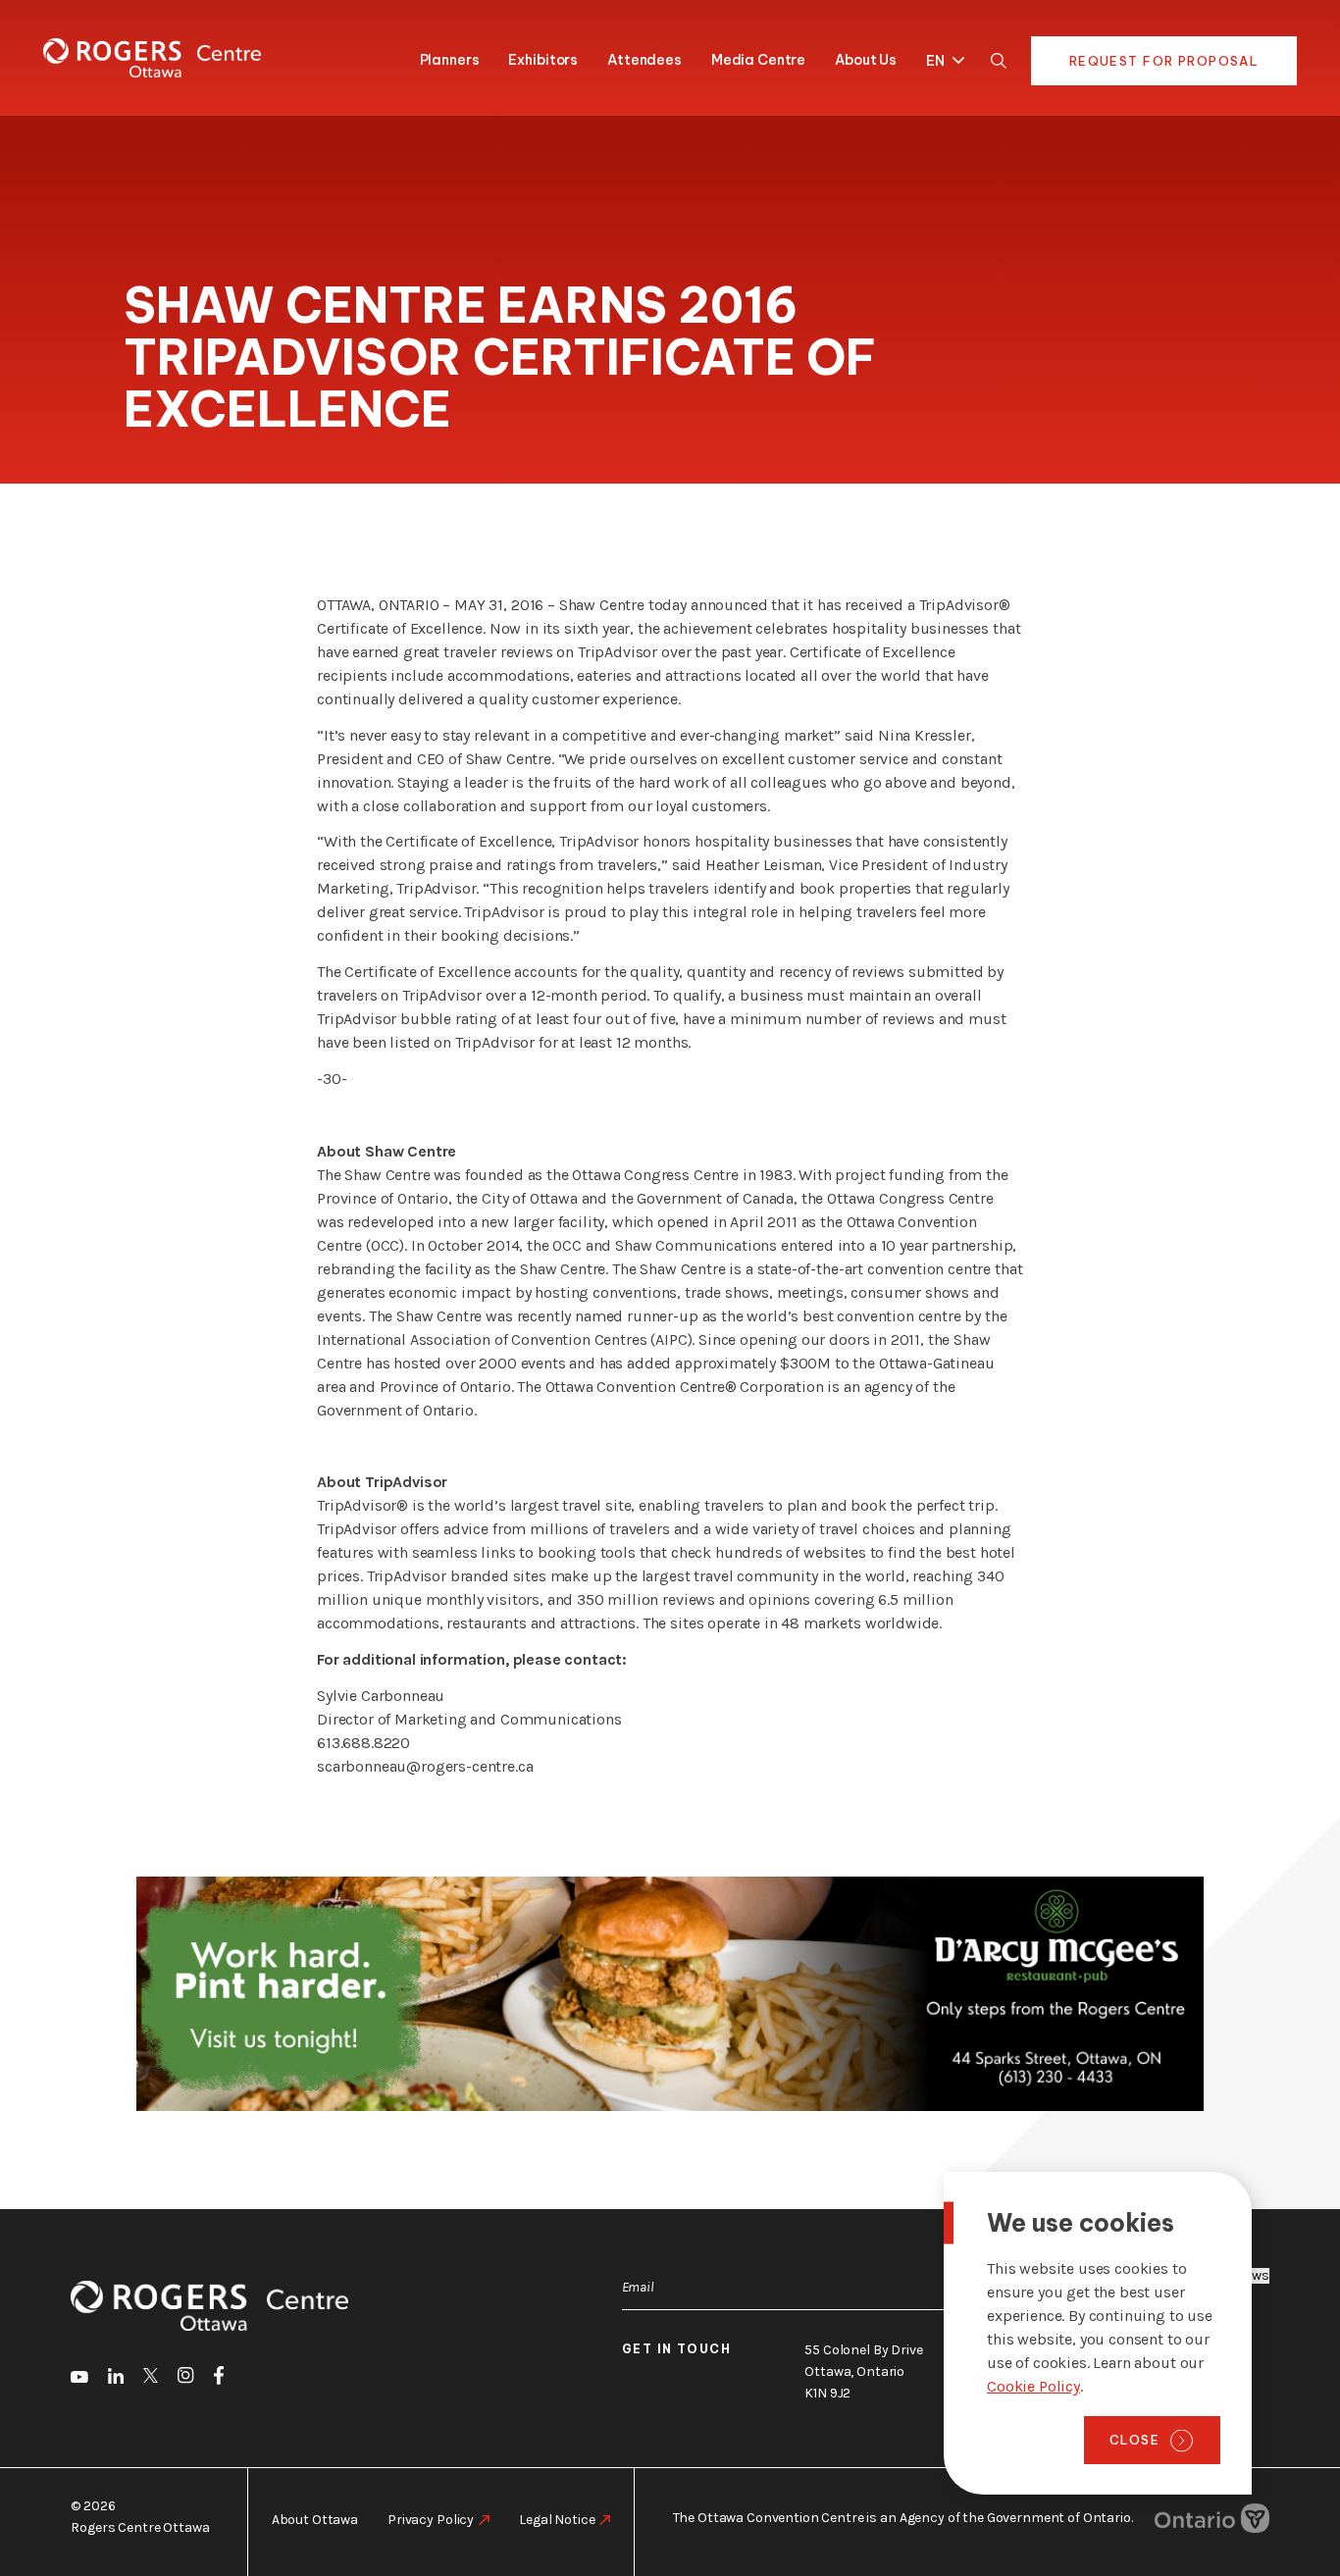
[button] (940, 57)
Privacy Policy (431, 2520)
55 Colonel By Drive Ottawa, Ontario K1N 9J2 (863, 2371)
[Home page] (152, 58)
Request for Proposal (1164, 61)
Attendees (644, 60)
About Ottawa (315, 2520)
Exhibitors (543, 60)
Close (1134, 2440)
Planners (450, 60)
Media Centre (758, 60)
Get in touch (677, 2349)
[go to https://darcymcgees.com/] (670, 1994)
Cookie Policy (1033, 2386)
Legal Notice (557, 2520)
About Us (866, 60)
